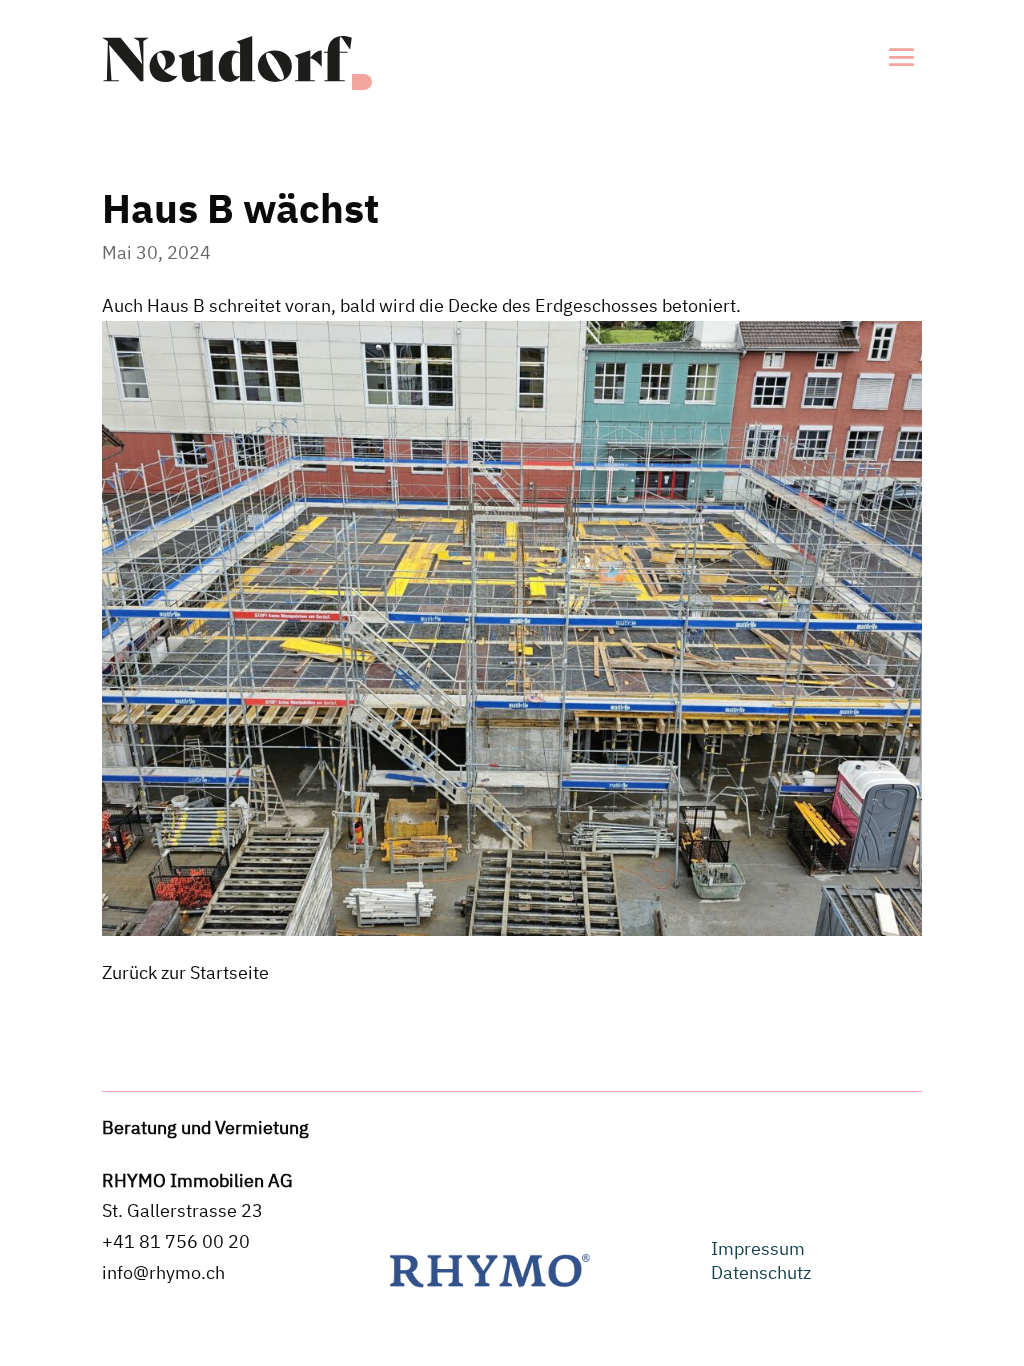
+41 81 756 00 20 (176, 1241)
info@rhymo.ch (163, 1272)
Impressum (758, 1248)
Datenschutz (761, 1272)
